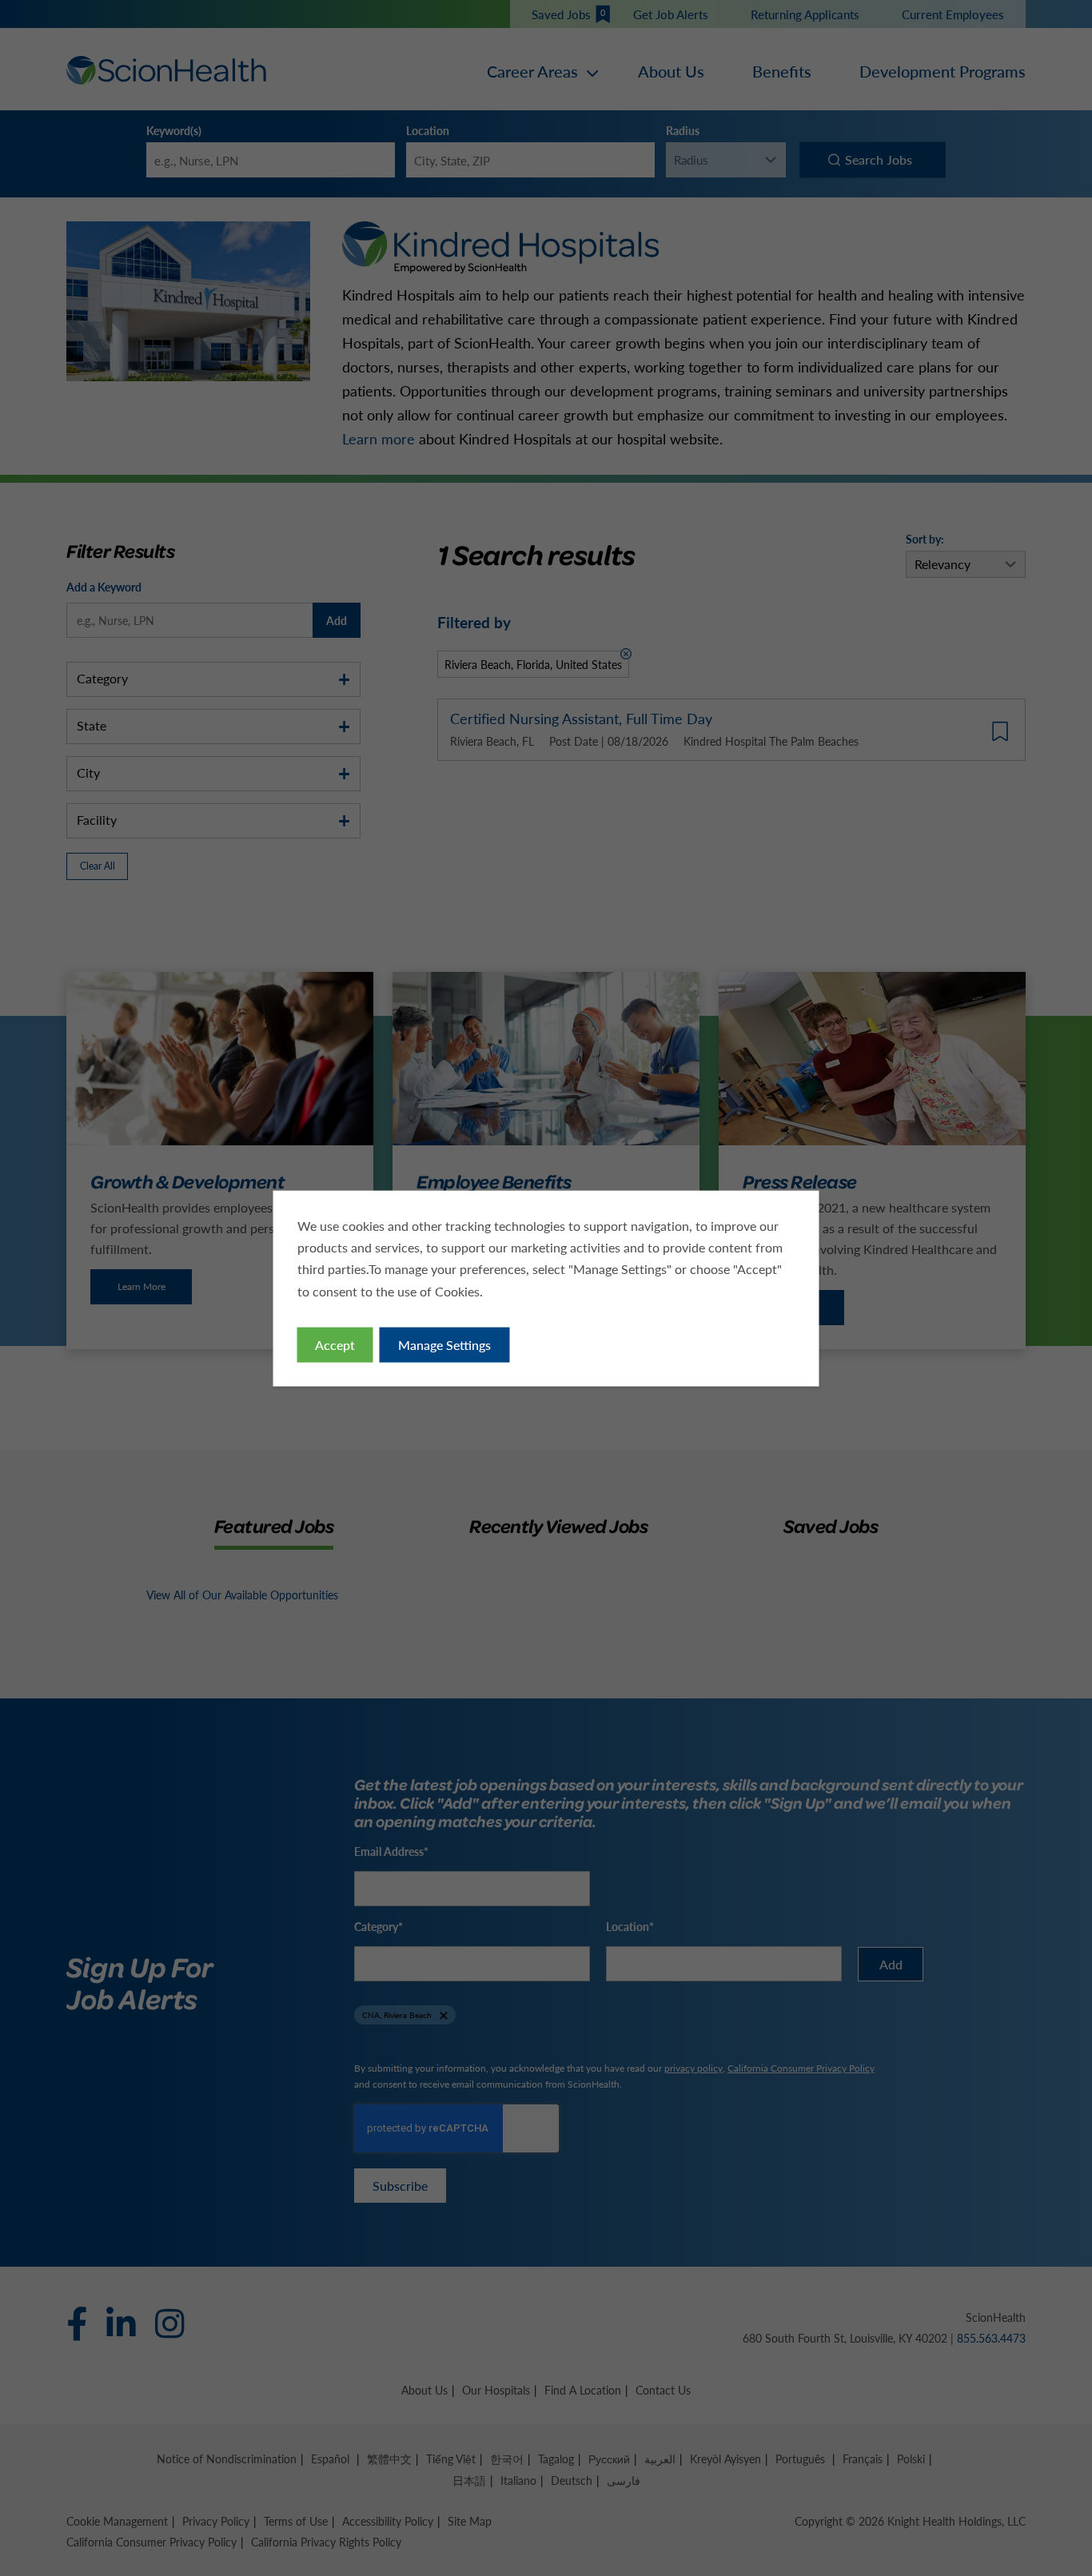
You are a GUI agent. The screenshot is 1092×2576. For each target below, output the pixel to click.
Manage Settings (444, 1344)
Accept (335, 1344)
